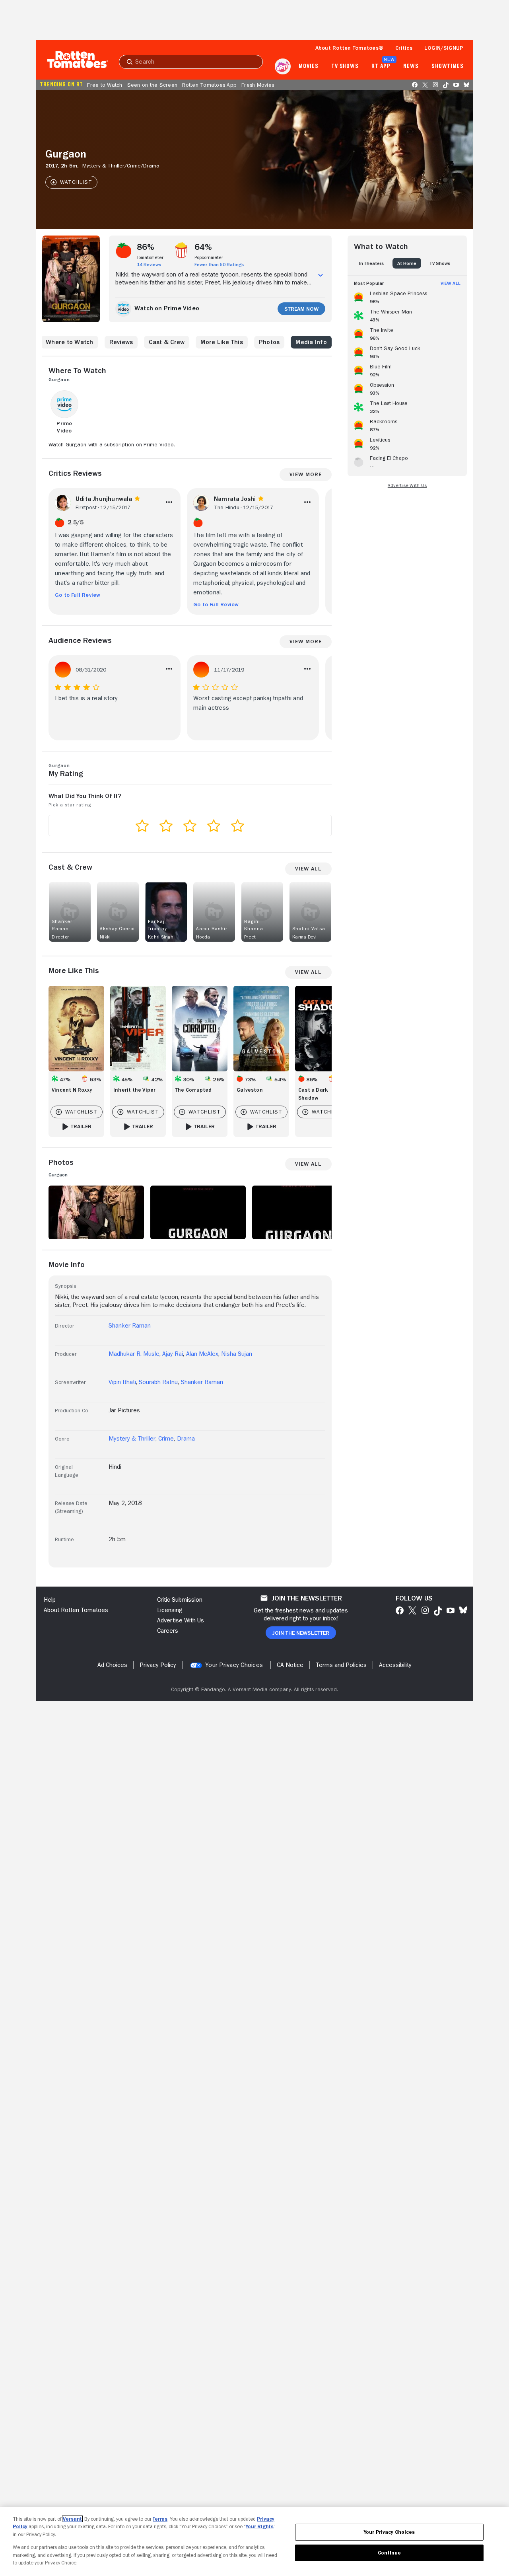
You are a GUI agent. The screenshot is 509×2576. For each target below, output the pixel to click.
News (411, 66)
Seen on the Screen (153, 85)
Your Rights (260, 2526)
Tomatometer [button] (150, 257)
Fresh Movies (258, 85)
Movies (308, 66)
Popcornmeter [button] (209, 257)
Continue (389, 2553)
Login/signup (444, 48)
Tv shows (345, 66)
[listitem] (407, 296)
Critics (404, 48)
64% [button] (203, 247)
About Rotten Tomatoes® (350, 48)
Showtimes (448, 66)
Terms (160, 2519)
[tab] (371, 263)
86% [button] (146, 247)
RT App (381, 66)
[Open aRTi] (283, 66)
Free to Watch (105, 85)
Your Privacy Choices (234, 1665)
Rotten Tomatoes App (209, 85)
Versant (72, 2519)
